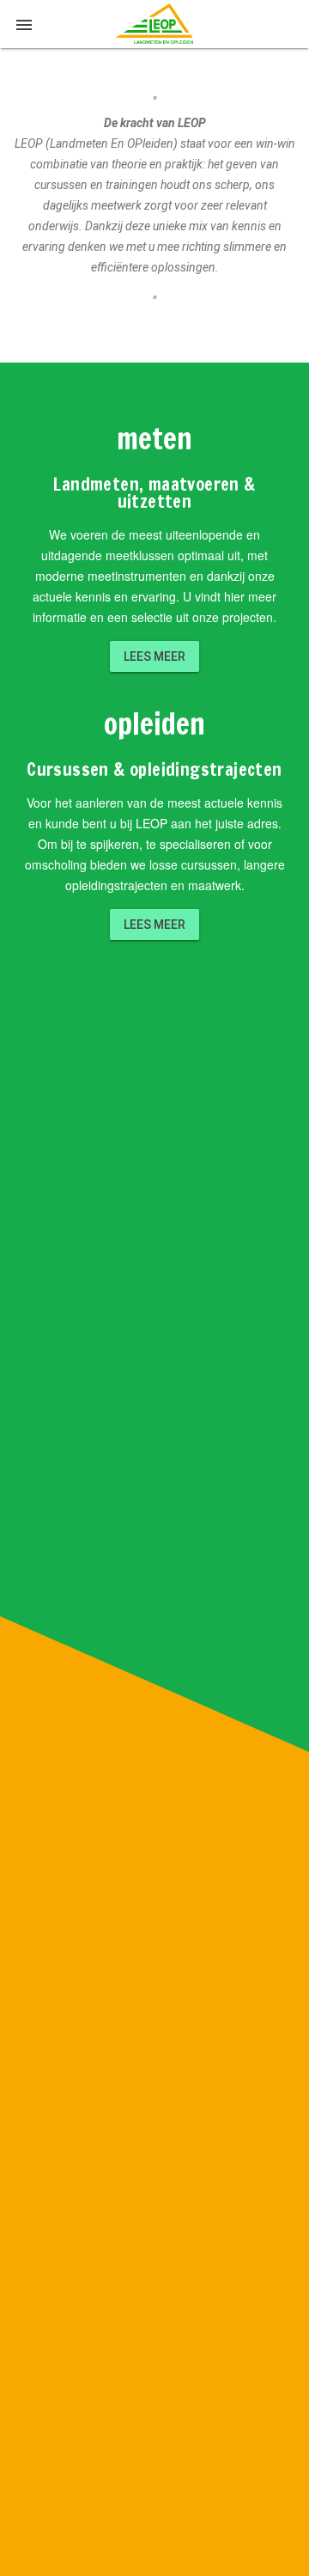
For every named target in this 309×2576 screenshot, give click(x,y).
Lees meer (154, 656)
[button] (24, 24)
